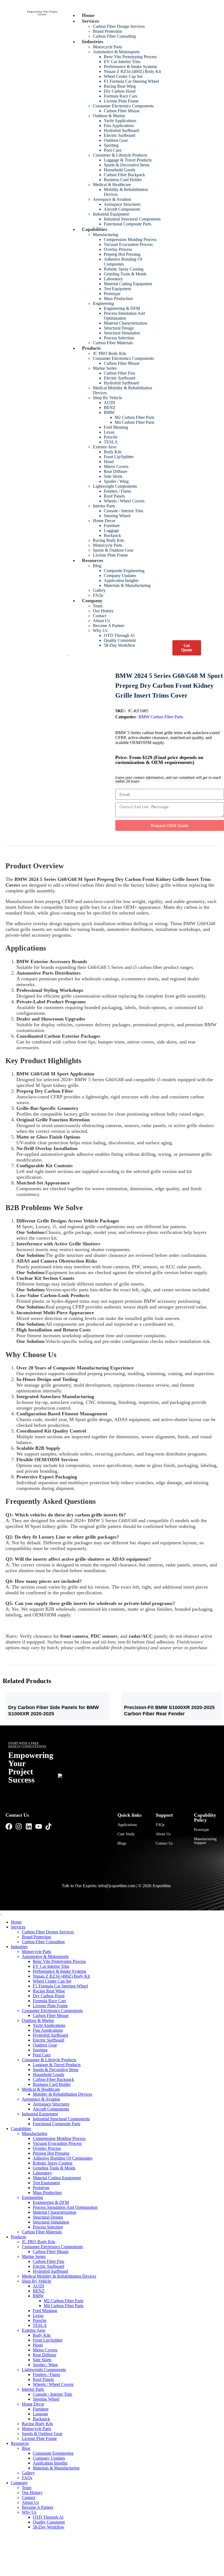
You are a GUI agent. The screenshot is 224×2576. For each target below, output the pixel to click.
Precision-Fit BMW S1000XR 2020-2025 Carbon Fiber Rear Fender (169, 1711)
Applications (127, 1825)
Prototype (201, 1830)
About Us (163, 1834)
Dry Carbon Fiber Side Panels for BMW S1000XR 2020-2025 (54, 1711)
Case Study (126, 1834)
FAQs (160, 1825)
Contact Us (164, 1843)
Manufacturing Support (205, 1841)
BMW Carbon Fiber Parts (161, 717)
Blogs (122, 1843)
